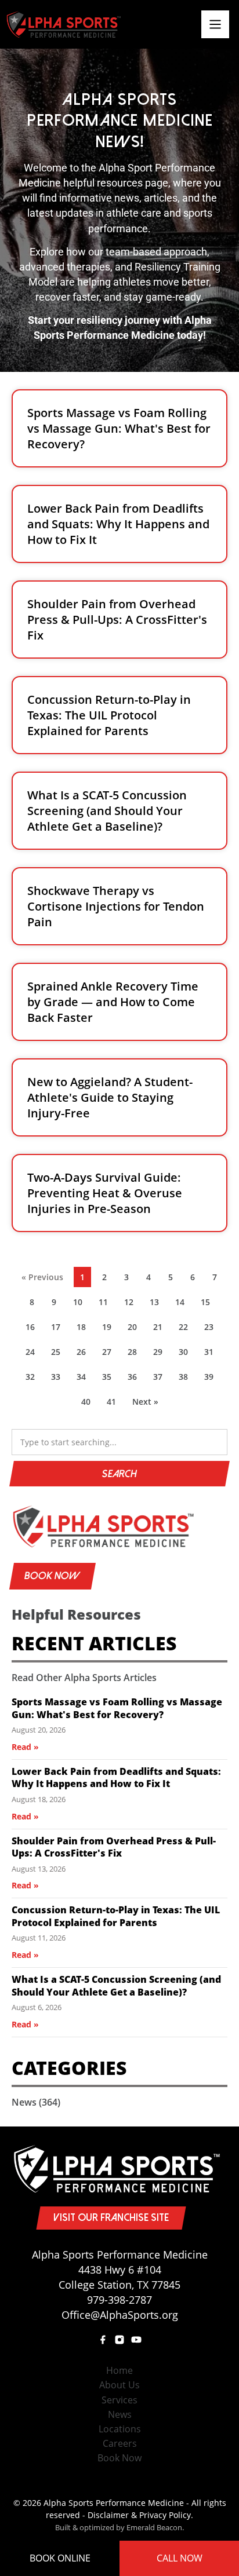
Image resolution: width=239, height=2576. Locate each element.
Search (119, 1474)
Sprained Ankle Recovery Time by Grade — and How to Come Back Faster (113, 1002)
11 (106, 1304)
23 (212, 1329)
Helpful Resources (76, 1614)
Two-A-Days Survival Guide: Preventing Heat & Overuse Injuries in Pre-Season (105, 1193)
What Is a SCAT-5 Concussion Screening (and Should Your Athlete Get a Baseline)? (107, 811)
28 (135, 1354)
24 (33, 1354)
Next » (145, 1402)
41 (114, 1404)
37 (161, 1379)
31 (212, 1354)
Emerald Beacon (154, 2527)
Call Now (180, 2558)
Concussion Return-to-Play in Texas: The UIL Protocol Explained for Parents (109, 715)
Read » (25, 1747)
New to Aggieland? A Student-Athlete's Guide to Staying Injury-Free (110, 1097)
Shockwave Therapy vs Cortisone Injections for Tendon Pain (116, 906)
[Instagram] (119, 2340)
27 (110, 1354)
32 (33, 1379)
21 (161, 1329)
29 (161, 1354)
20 (135, 1329)
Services (119, 2400)
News (36, 2102)
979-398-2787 (119, 2300)
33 (59, 1379)
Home (119, 2370)
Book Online (60, 2558)
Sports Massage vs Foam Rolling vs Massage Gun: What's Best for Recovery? (119, 428)
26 (84, 1354)
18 (84, 1329)
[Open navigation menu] (215, 24)
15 (208, 1304)
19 (110, 1329)
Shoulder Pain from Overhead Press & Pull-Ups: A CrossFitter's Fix (117, 620)
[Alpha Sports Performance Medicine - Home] (64, 24)
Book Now (52, 1576)
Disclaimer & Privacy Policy (139, 2515)
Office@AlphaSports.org (120, 2315)
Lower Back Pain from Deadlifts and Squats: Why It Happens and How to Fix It (118, 524)
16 (33, 1329)
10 (81, 1304)
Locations (120, 2429)
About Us (119, 2385)
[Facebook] (103, 2340)
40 (89, 1404)
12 (132, 1304)
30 (186, 1354)
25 (59, 1354)
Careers (120, 2443)
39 (212, 1379)
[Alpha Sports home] (119, 1526)
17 (59, 1329)
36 (135, 1379)
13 (157, 1304)
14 (183, 1304)
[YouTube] (136, 2340)
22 (186, 1329)
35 (110, 1379)
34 (84, 1379)
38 (186, 1379)
